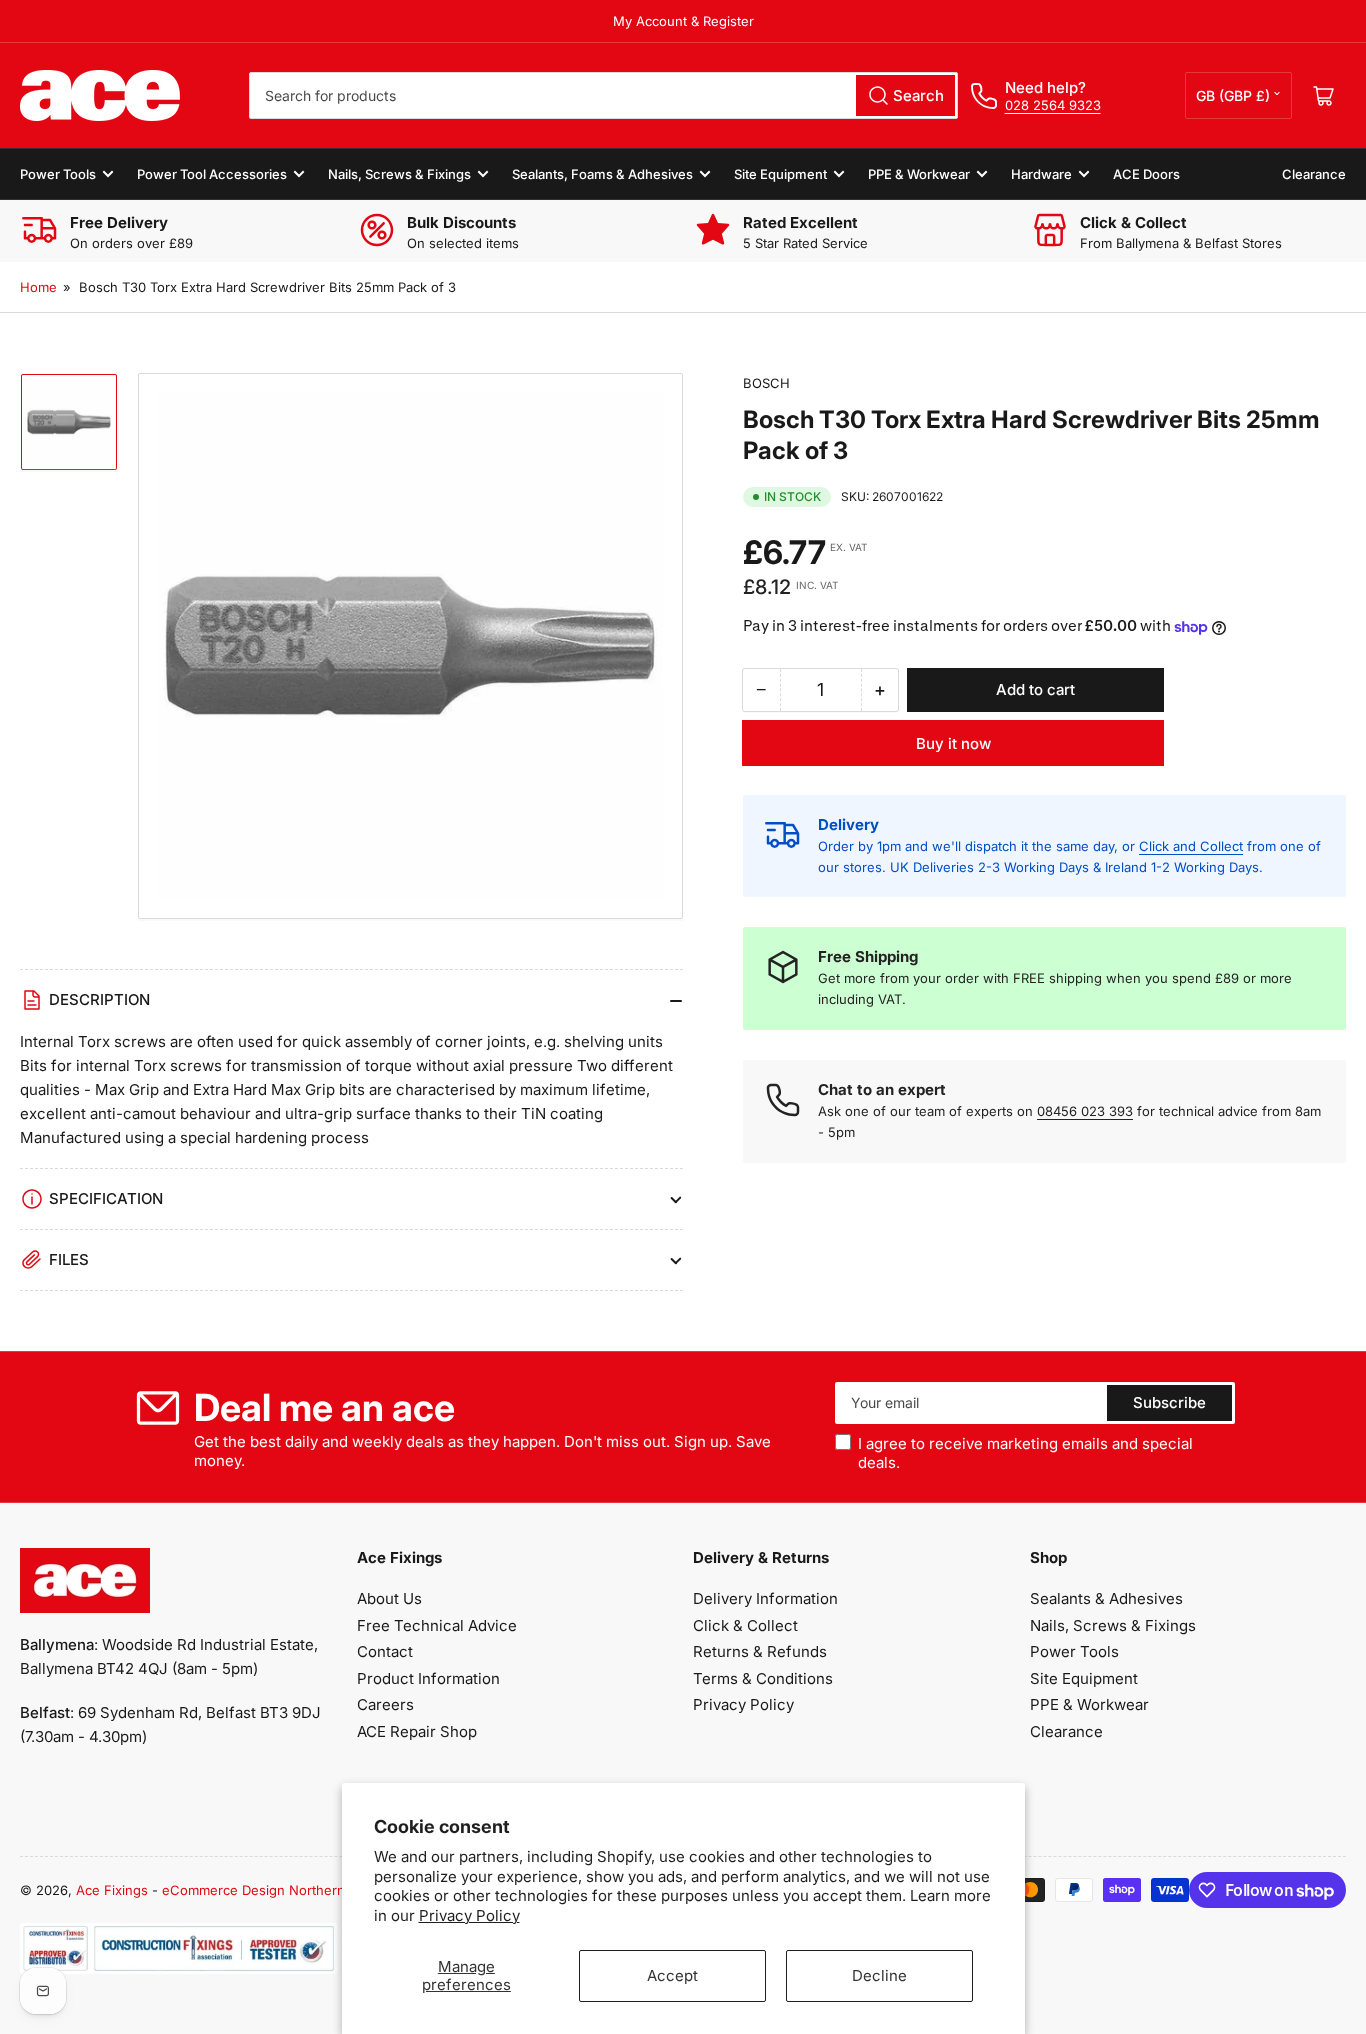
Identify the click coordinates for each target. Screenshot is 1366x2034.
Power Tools (58, 174)
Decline (879, 1975)
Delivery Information (765, 1598)
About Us (389, 1598)
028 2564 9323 (1053, 105)
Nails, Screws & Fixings (399, 174)
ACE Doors (1146, 174)
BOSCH (766, 383)
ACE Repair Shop (417, 1731)
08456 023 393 (1085, 1111)
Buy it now (953, 743)
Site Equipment (780, 174)
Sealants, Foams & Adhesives (602, 174)
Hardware (1041, 174)
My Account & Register (683, 21)
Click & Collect (745, 1625)
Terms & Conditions (763, 1678)
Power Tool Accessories (212, 174)
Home (38, 287)
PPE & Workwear (919, 174)
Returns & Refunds (760, 1651)
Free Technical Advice (437, 1625)
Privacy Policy (469, 1915)
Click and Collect (1191, 846)
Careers (385, 1704)
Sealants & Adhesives (1106, 1598)
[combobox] (603, 95)
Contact (385, 1651)
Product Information (428, 1678)
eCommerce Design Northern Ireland (276, 1890)
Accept (672, 1975)
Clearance (1314, 174)
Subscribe (1169, 1402)
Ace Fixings (112, 1890)
